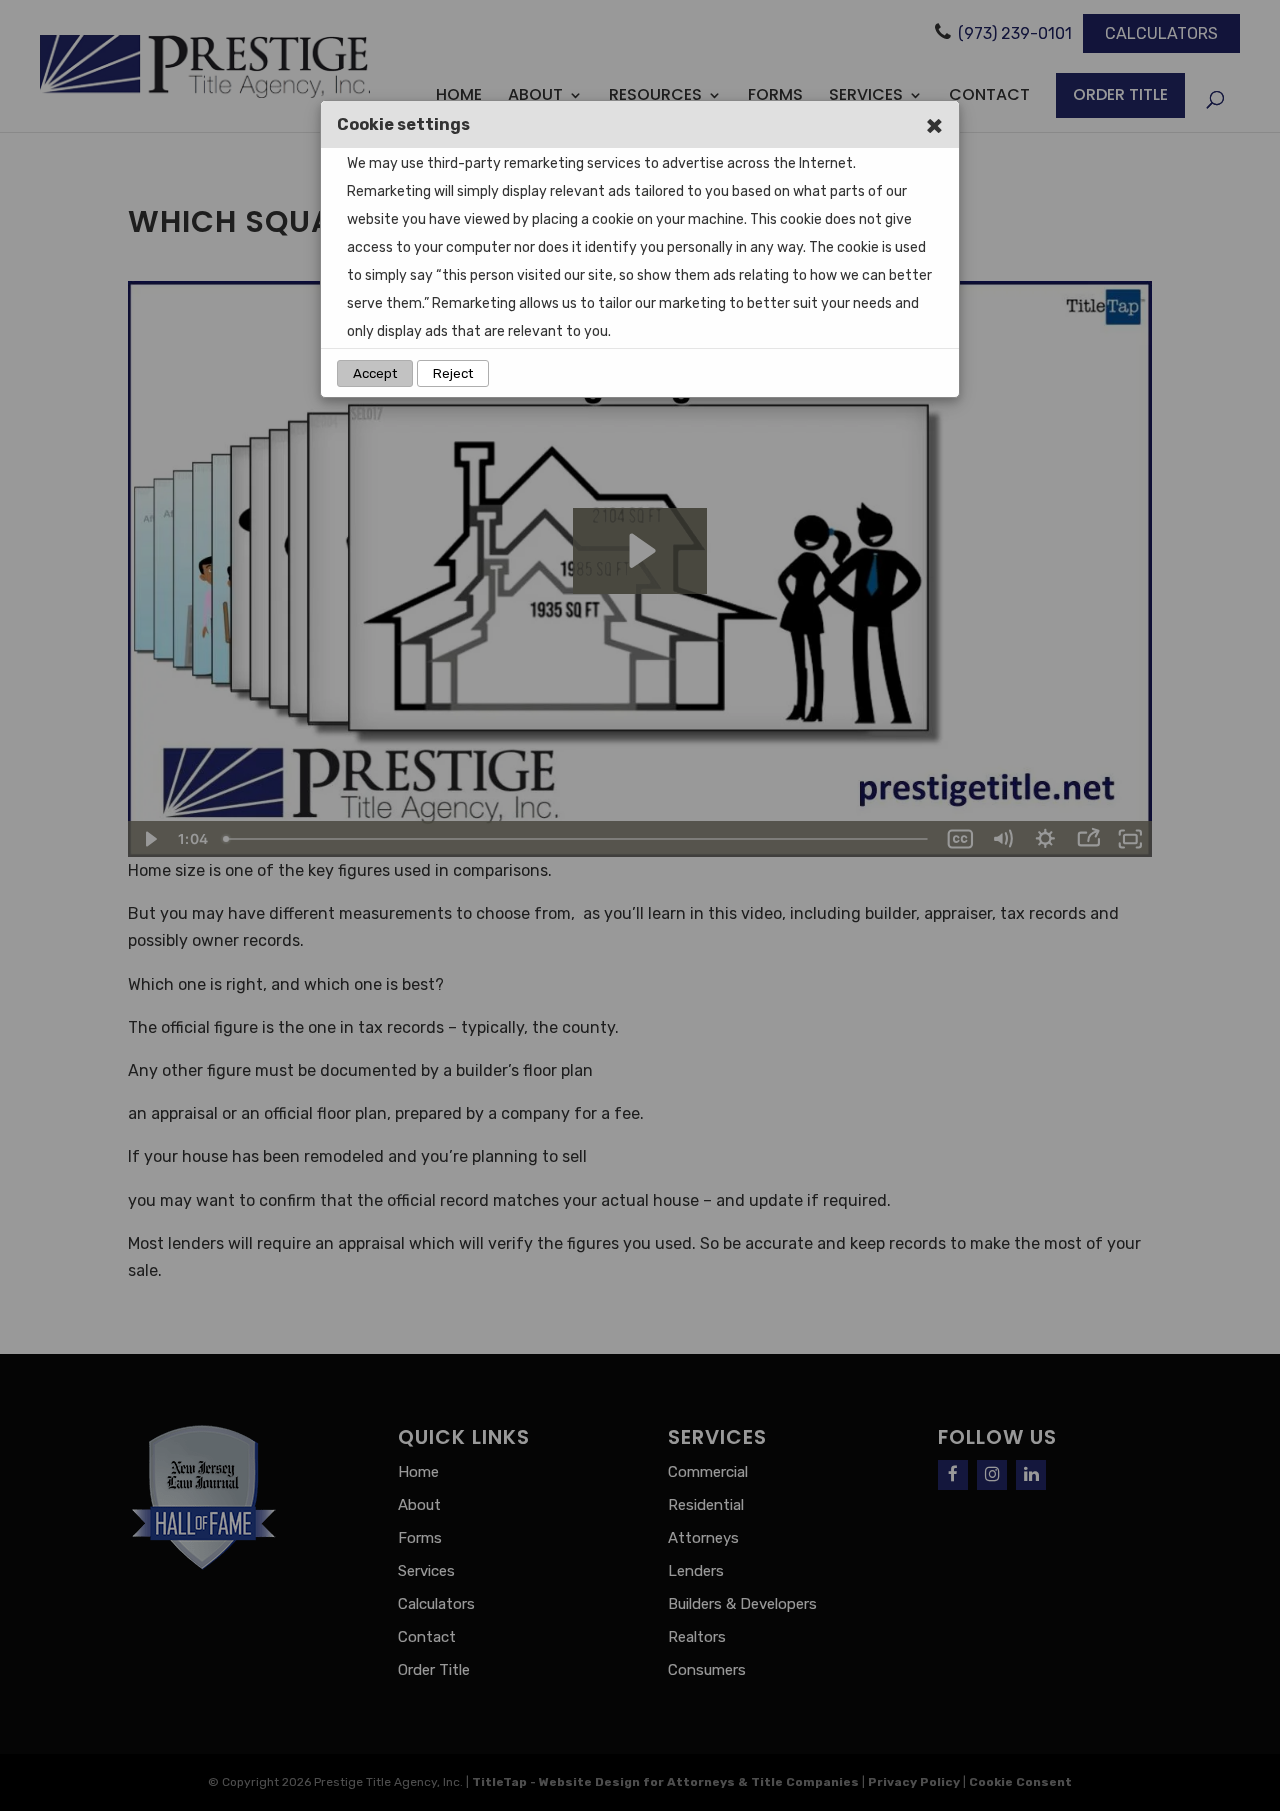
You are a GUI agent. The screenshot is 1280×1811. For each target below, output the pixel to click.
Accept (375, 373)
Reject (453, 373)
